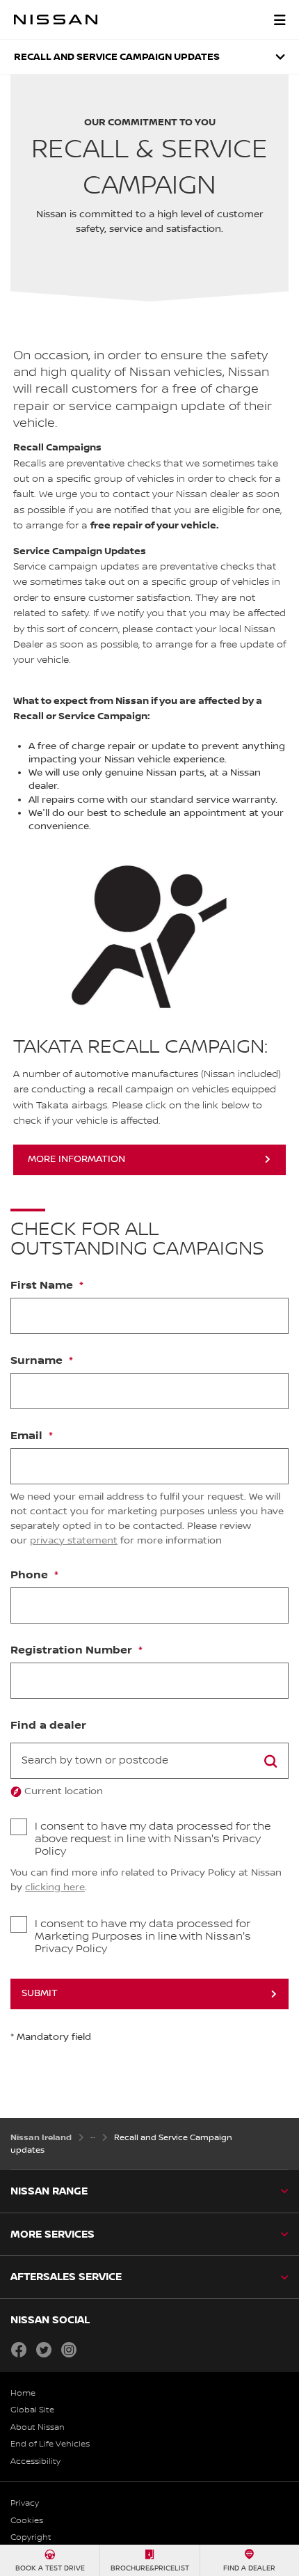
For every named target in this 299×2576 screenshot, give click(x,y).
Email (28, 1436)
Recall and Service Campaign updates (117, 57)
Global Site (32, 2410)
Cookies (27, 2521)
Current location (64, 1791)
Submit (40, 1993)
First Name (43, 1286)
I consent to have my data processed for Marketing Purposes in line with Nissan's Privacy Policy (143, 1937)
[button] (280, 19)
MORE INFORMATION (76, 1159)
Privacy (25, 2503)
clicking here (55, 1887)
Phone (31, 1576)
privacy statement (74, 1541)
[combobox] (149, 1761)
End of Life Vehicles (50, 2444)
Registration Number (73, 1651)
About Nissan (38, 2427)
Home (23, 2393)
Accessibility (35, 2461)
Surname (38, 1361)
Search (270, 1761)
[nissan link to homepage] (56, 19)
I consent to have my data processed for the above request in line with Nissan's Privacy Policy (153, 1839)
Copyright (31, 2537)
